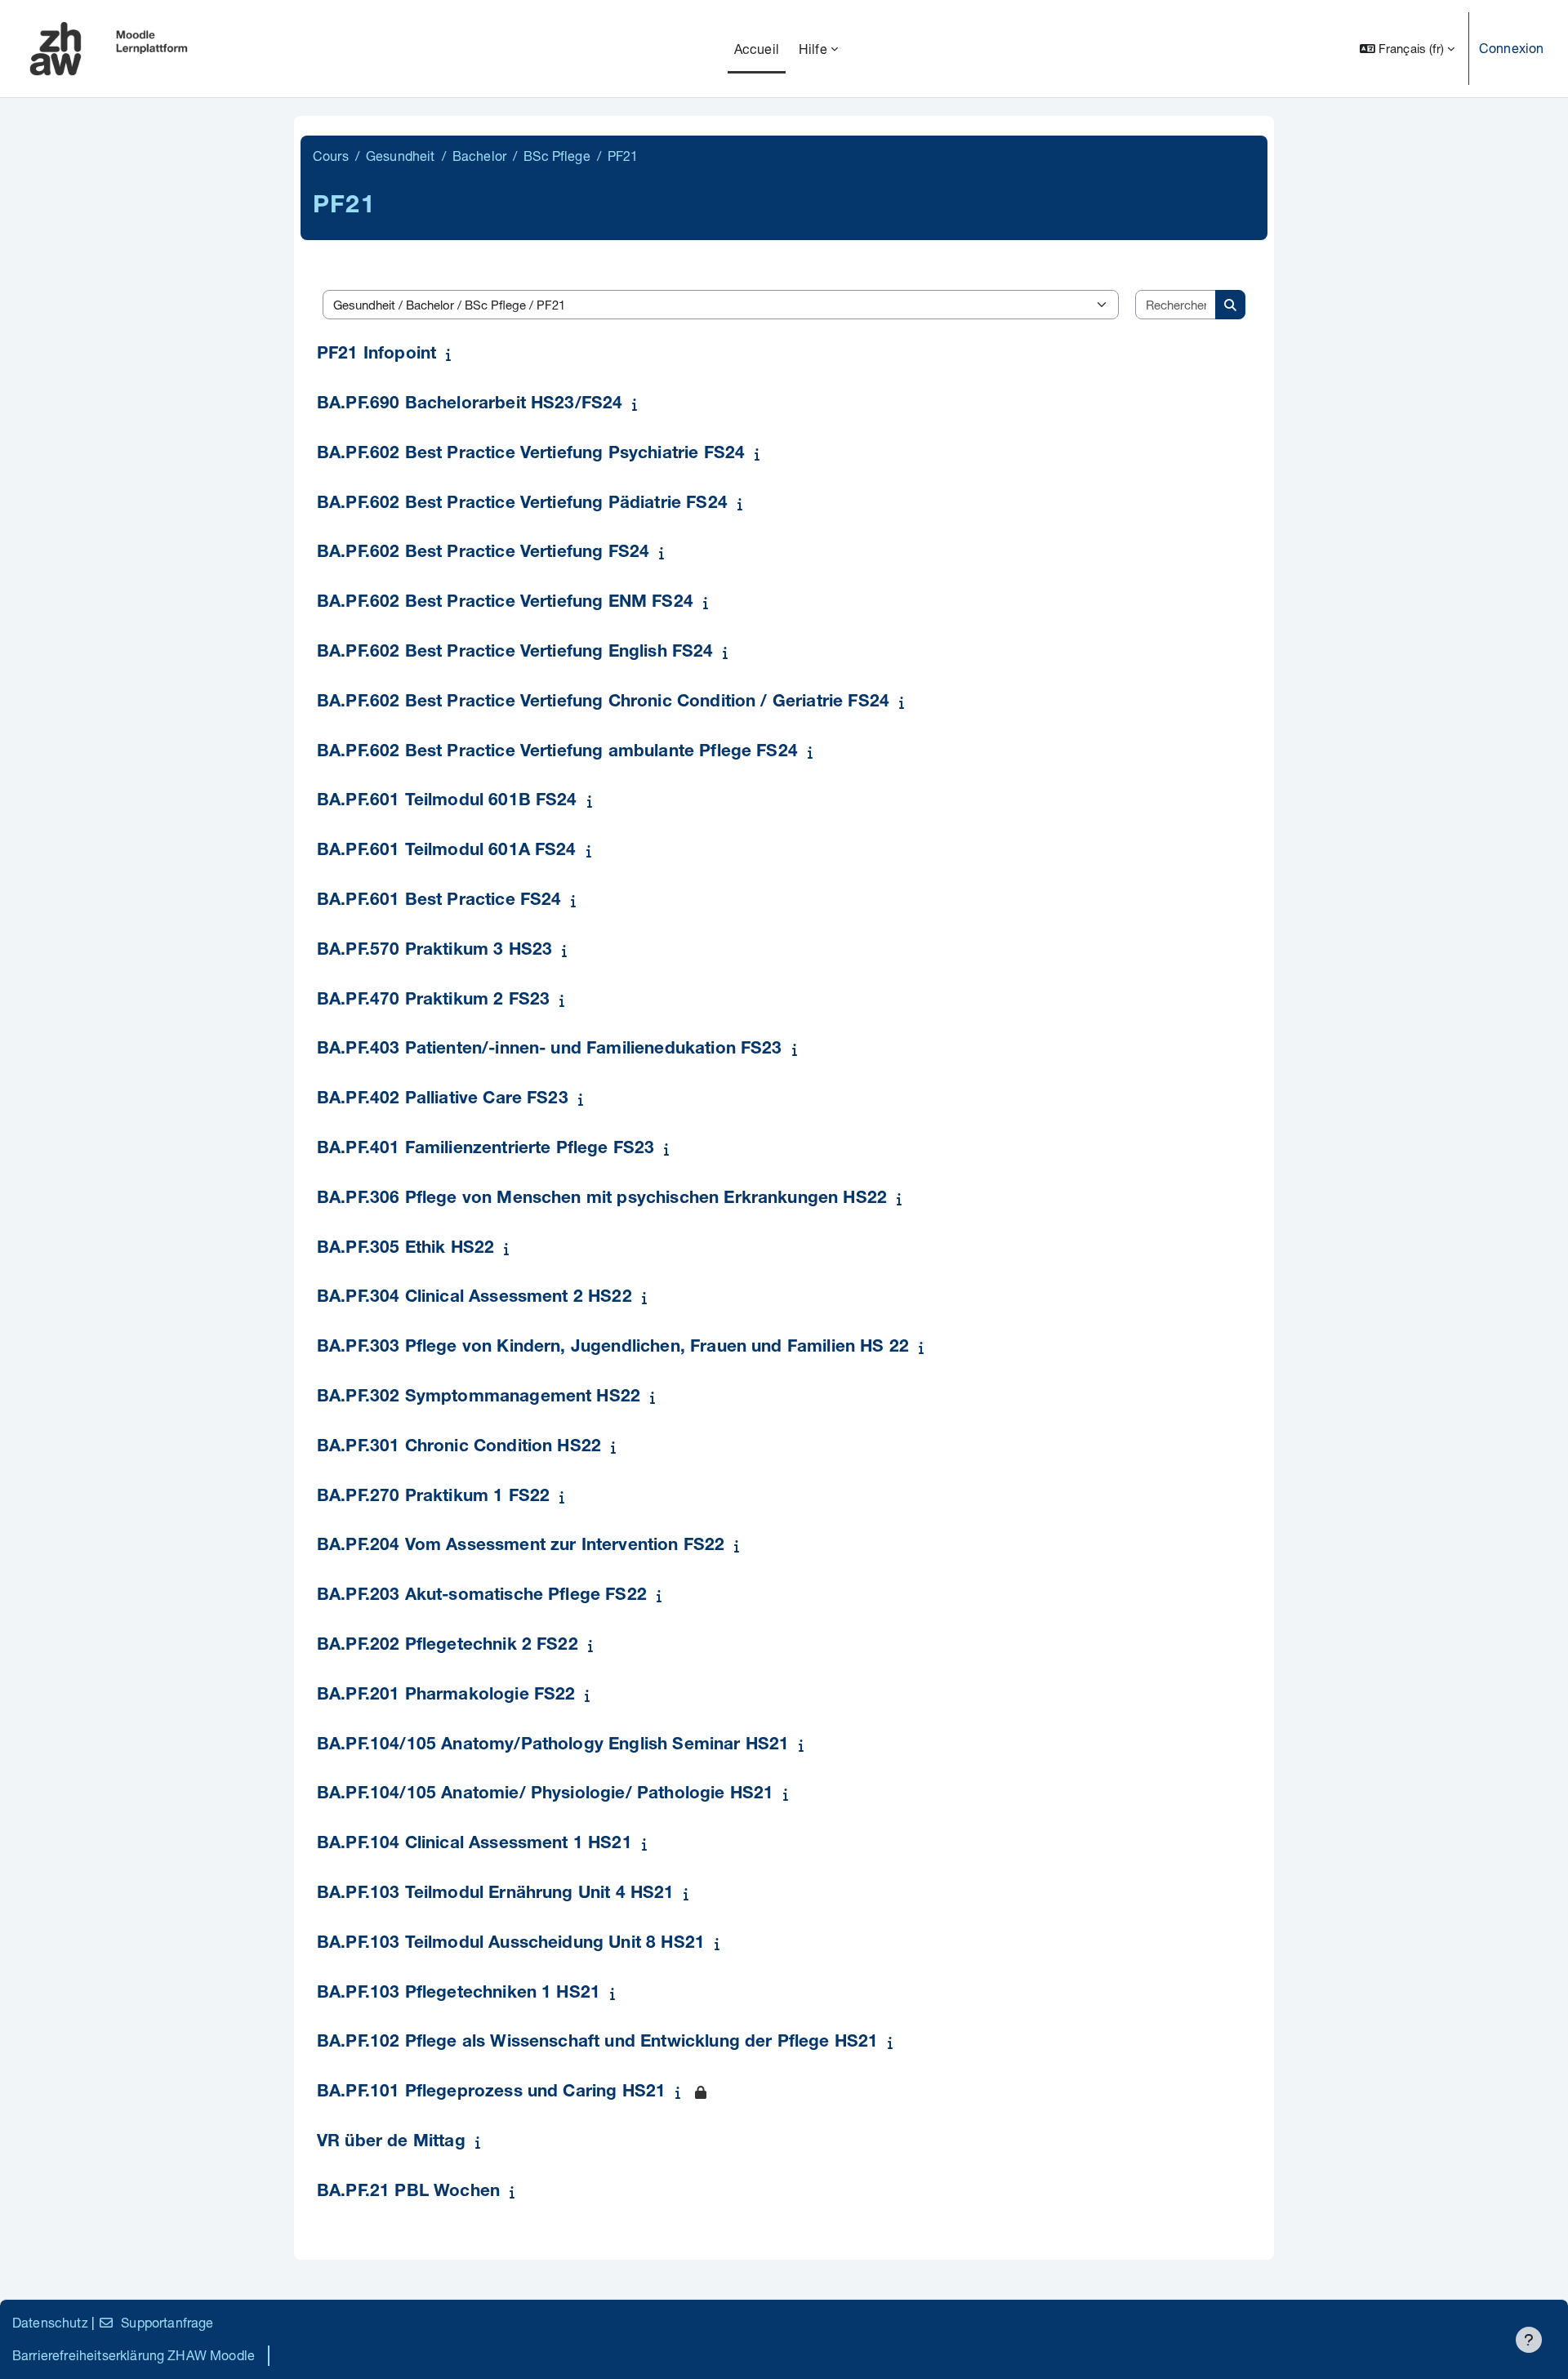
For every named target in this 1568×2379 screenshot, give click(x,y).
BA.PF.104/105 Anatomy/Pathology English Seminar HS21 (553, 1746)
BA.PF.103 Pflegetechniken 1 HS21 (459, 1994)
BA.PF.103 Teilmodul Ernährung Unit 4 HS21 (496, 1894)
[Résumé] (452, 354)
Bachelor (479, 156)
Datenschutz (50, 2322)
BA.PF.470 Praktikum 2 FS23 (433, 1001)
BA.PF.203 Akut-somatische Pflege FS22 (482, 1596)
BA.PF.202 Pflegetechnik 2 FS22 (448, 1646)
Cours (331, 156)
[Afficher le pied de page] (1529, 2340)
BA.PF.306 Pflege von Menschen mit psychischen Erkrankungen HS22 (602, 1199)
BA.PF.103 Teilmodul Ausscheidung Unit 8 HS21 (511, 1944)
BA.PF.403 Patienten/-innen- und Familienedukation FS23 (550, 1050)
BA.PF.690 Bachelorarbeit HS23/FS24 (470, 405)
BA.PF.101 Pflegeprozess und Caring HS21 (491, 2093)
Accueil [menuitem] (757, 49)
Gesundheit (401, 156)
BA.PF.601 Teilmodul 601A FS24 (447, 851)
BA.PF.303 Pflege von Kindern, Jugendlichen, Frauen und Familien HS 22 (613, 1348)
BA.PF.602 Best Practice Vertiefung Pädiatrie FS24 (522, 504)
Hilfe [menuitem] (813, 49)
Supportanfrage (167, 2322)
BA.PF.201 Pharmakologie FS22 (446, 1696)
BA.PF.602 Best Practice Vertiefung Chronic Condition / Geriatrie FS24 (603, 703)
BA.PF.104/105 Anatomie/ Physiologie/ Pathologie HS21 (545, 1795)
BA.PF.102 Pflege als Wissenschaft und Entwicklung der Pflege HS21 (597, 2043)
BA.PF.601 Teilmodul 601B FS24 (447, 802)
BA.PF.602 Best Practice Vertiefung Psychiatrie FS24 (531, 454)
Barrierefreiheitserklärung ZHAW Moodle (134, 2355)
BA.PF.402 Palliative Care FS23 (443, 1100)
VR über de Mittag (391, 2143)
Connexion (1511, 48)
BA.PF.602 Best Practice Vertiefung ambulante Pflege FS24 (557, 753)
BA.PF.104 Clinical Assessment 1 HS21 (474, 1844)
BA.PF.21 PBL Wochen (408, 2192)
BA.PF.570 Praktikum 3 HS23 (434, 951)
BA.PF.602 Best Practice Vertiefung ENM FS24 (505, 603)
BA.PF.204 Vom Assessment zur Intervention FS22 (521, 1546)
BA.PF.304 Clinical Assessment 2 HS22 (474, 1298)
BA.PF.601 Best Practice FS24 (439, 901)
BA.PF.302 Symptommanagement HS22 (479, 1398)
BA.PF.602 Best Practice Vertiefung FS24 (483, 553)
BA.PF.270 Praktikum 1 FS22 (433, 1497)
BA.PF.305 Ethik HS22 (405, 1249)
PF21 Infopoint (376, 355)
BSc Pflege (557, 156)
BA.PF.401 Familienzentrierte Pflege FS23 (486, 1149)
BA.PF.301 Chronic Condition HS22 (459, 1448)
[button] (1407, 49)
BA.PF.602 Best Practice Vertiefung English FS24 (515, 653)
